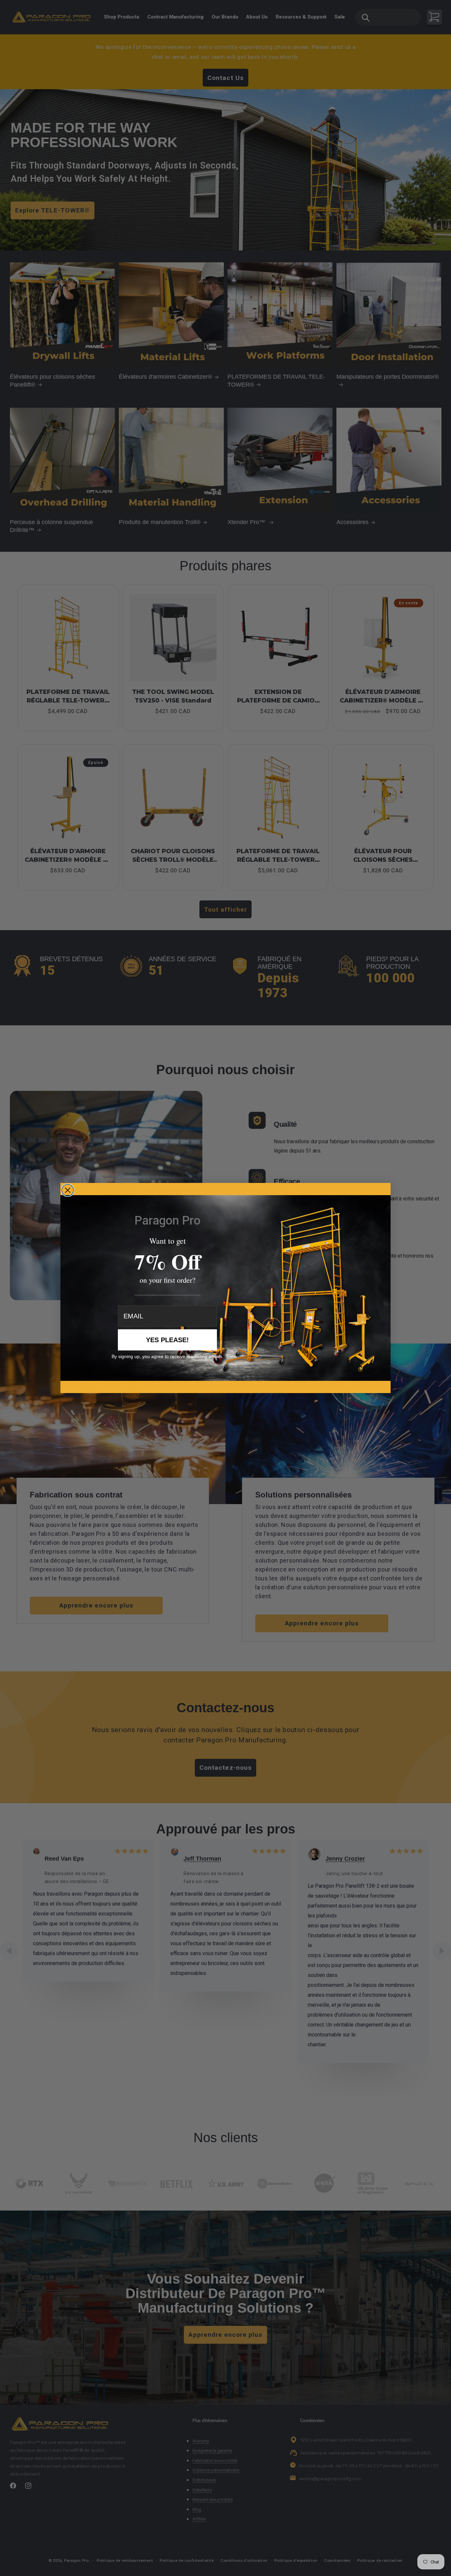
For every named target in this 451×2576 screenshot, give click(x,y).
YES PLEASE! (167, 1340)
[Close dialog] (68, 1190)
